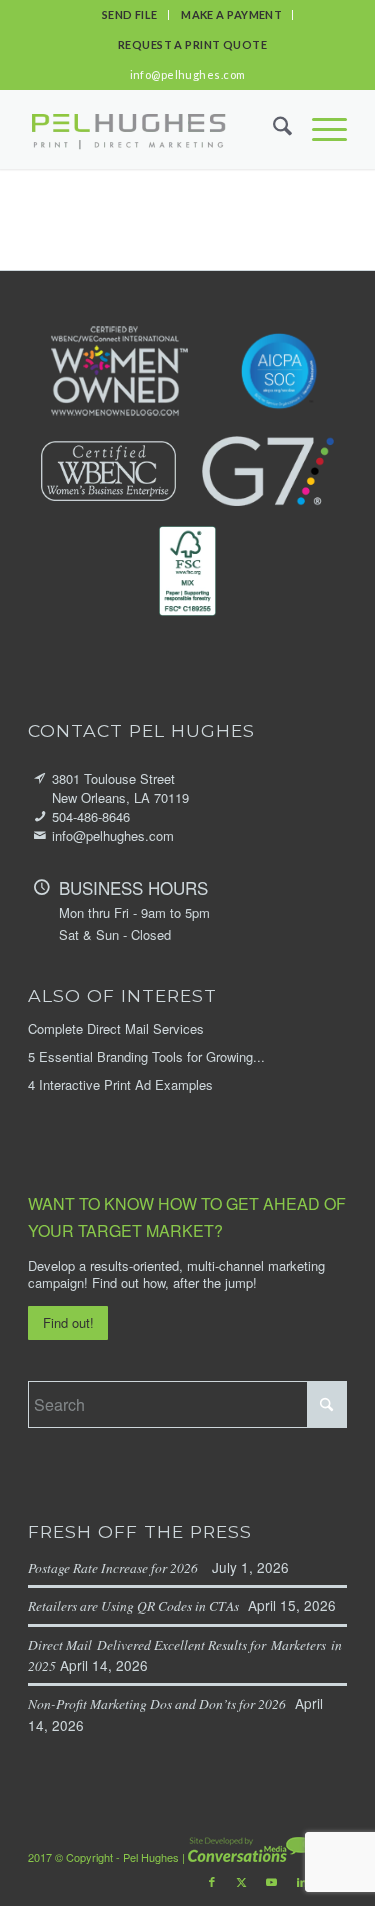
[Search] (272, 129)
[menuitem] (130, 15)
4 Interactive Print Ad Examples (120, 1084)
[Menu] (319, 129)
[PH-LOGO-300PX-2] (128, 129)
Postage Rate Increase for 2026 (118, 1567)
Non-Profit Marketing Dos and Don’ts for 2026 (159, 1703)
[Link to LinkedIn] (302, 1881)
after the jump (213, 1282)
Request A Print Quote (192, 44)
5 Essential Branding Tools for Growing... (146, 1056)
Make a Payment (231, 14)
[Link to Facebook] (212, 1881)
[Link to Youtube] (272, 1881)
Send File (130, 14)
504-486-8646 (91, 816)
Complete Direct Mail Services (116, 1028)
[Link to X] (242, 1881)
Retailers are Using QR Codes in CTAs (136, 1605)
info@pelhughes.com (188, 74)
